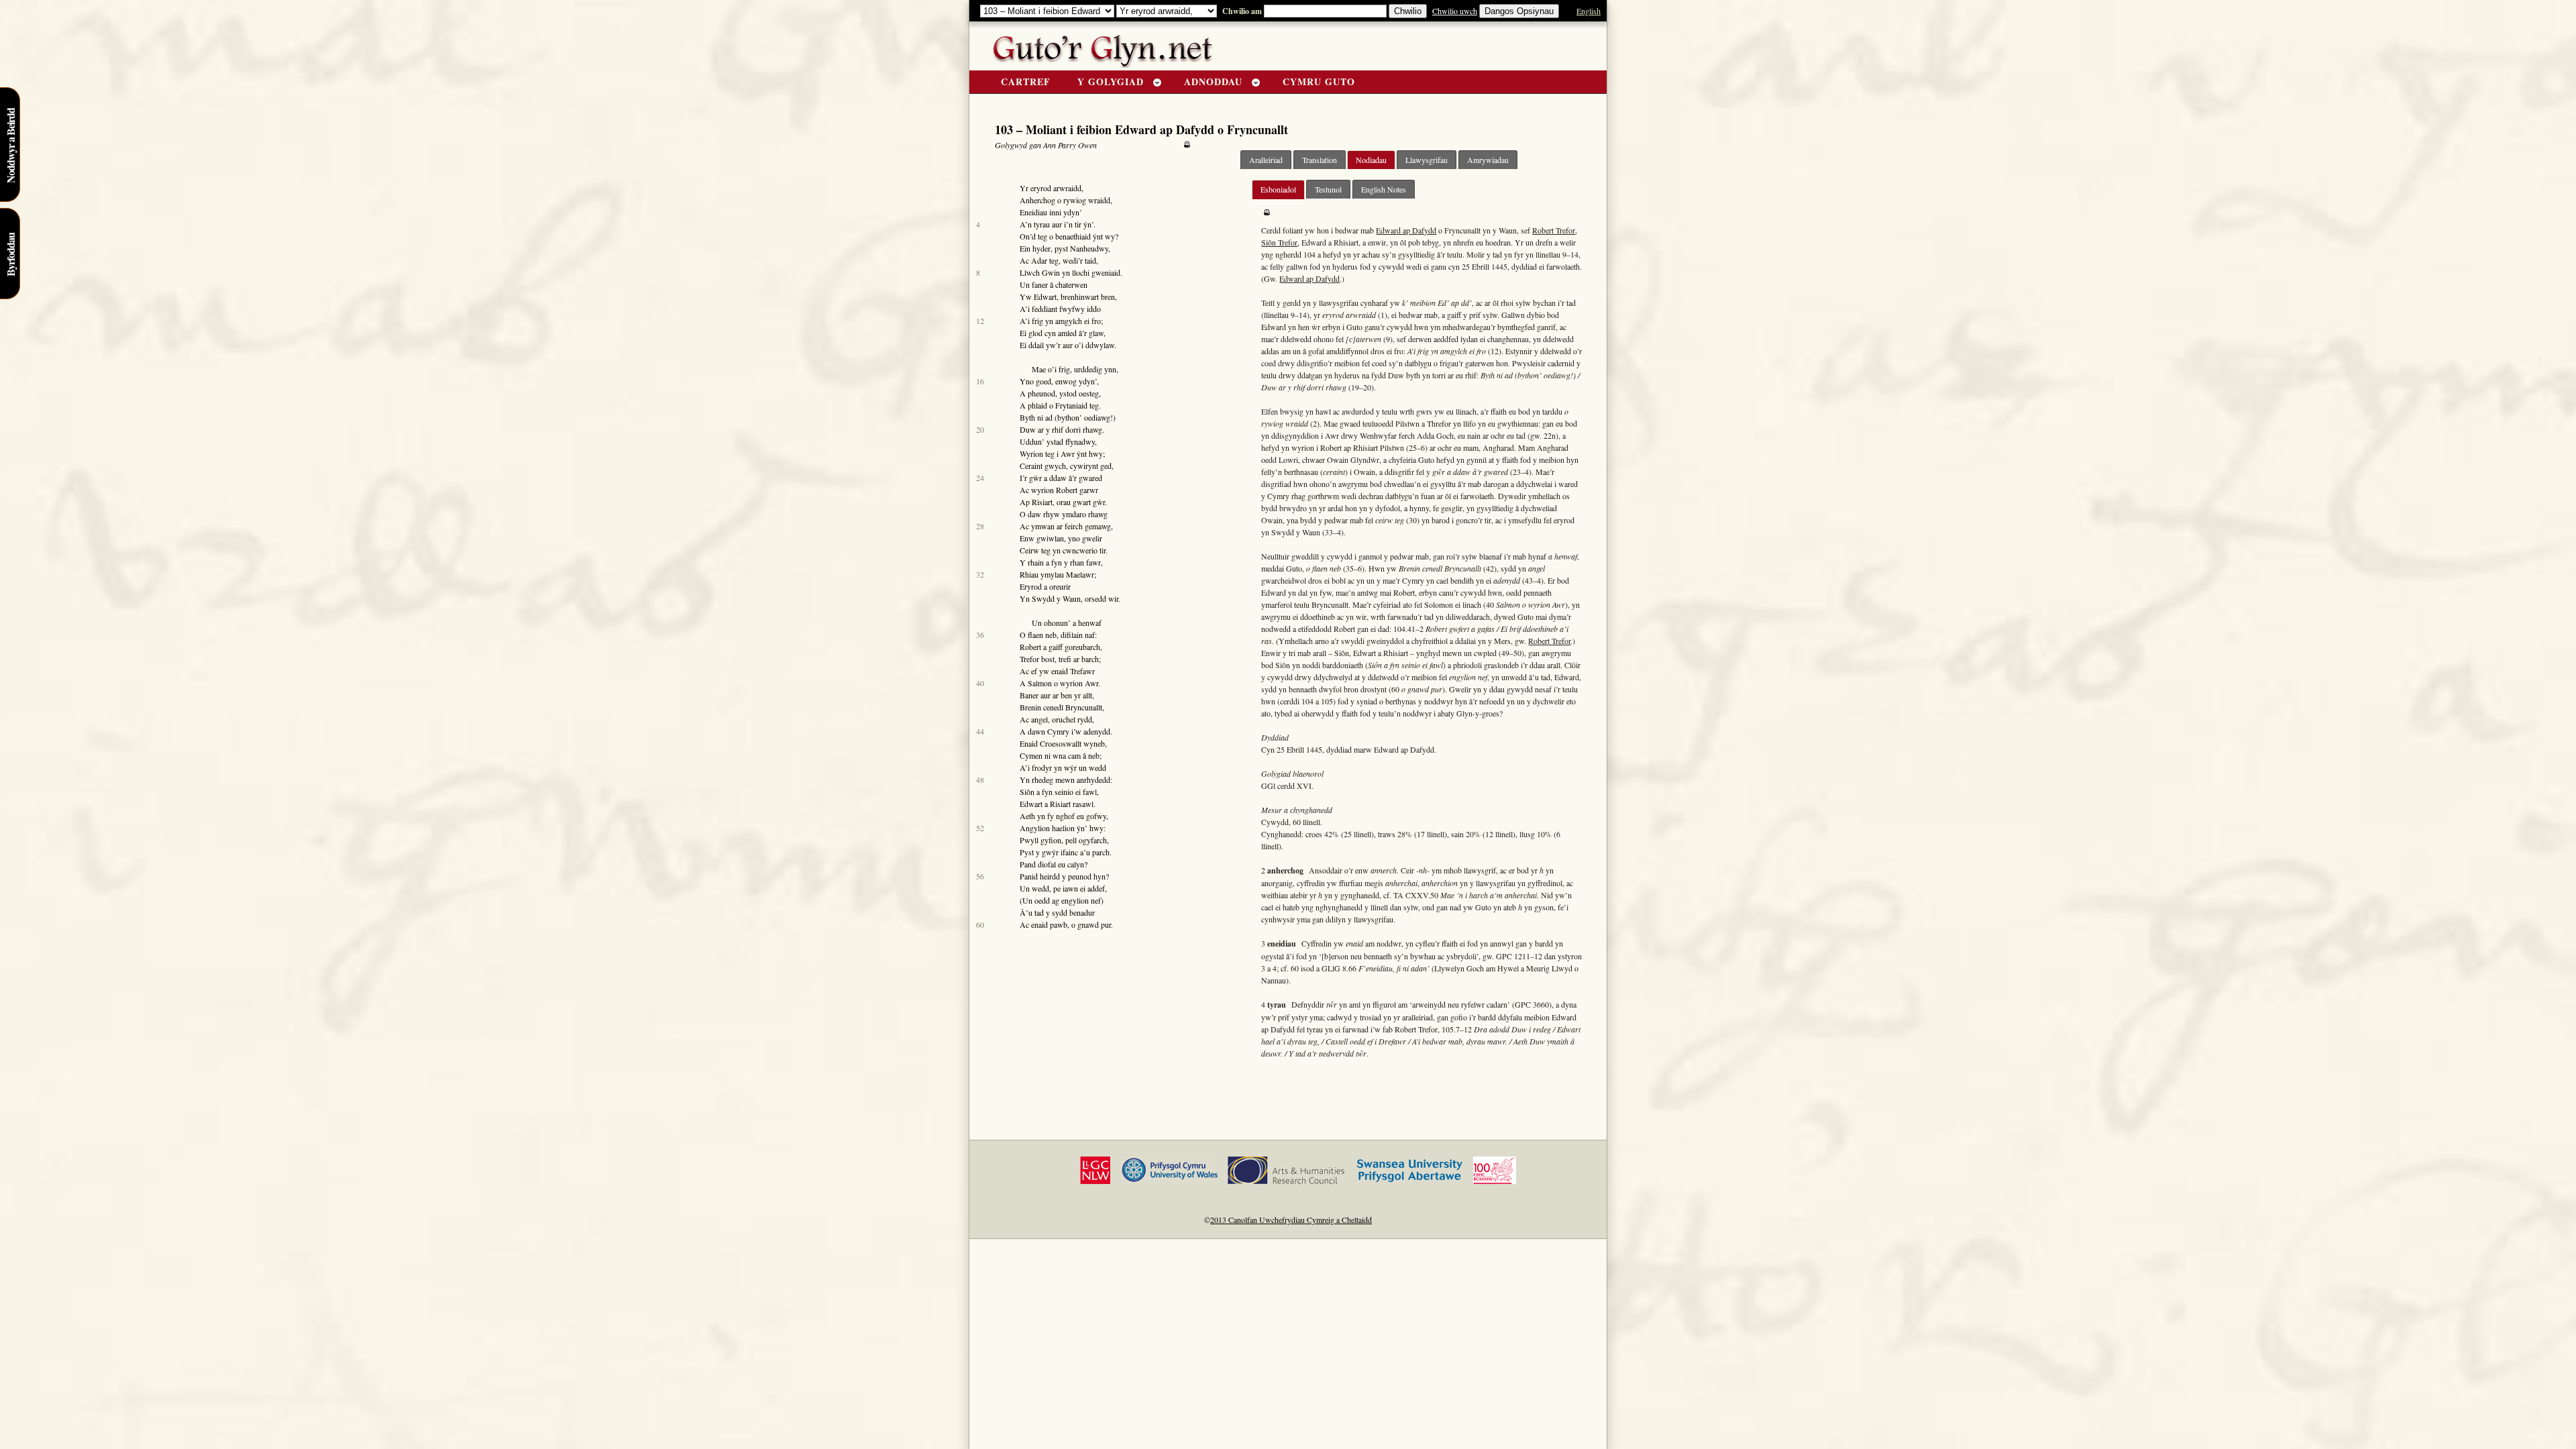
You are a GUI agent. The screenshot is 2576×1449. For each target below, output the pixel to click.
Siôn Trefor (1279, 242)
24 (980, 478)
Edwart (1045, 297)
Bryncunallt (1084, 707)
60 (980, 924)
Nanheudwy (1089, 248)
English (1589, 11)
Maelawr (1080, 574)
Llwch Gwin (1040, 272)
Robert (1067, 490)
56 (980, 876)
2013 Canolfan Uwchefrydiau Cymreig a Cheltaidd (1291, 1220)
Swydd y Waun (1056, 598)
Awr (1068, 453)
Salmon (1040, 683)
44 (980, 731)
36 (980, 635)
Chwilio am (1240, 11)
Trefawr (1082, 671)
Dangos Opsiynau (1519, 11)
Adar (1039, 260)
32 (980, 574)
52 (980, 828)
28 (980, 526)
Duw (1028, 429)
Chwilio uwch (1455, 11)
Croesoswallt (1061, 743)
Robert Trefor (1554, 230)
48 (980, 780)
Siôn (1027, 792)
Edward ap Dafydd (1406, 230)
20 (980, 429)
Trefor (1029, 659)
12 (980, 321)
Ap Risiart (1036, 502)
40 (980, 683)
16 (980, 381)
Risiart (1060, 804)
